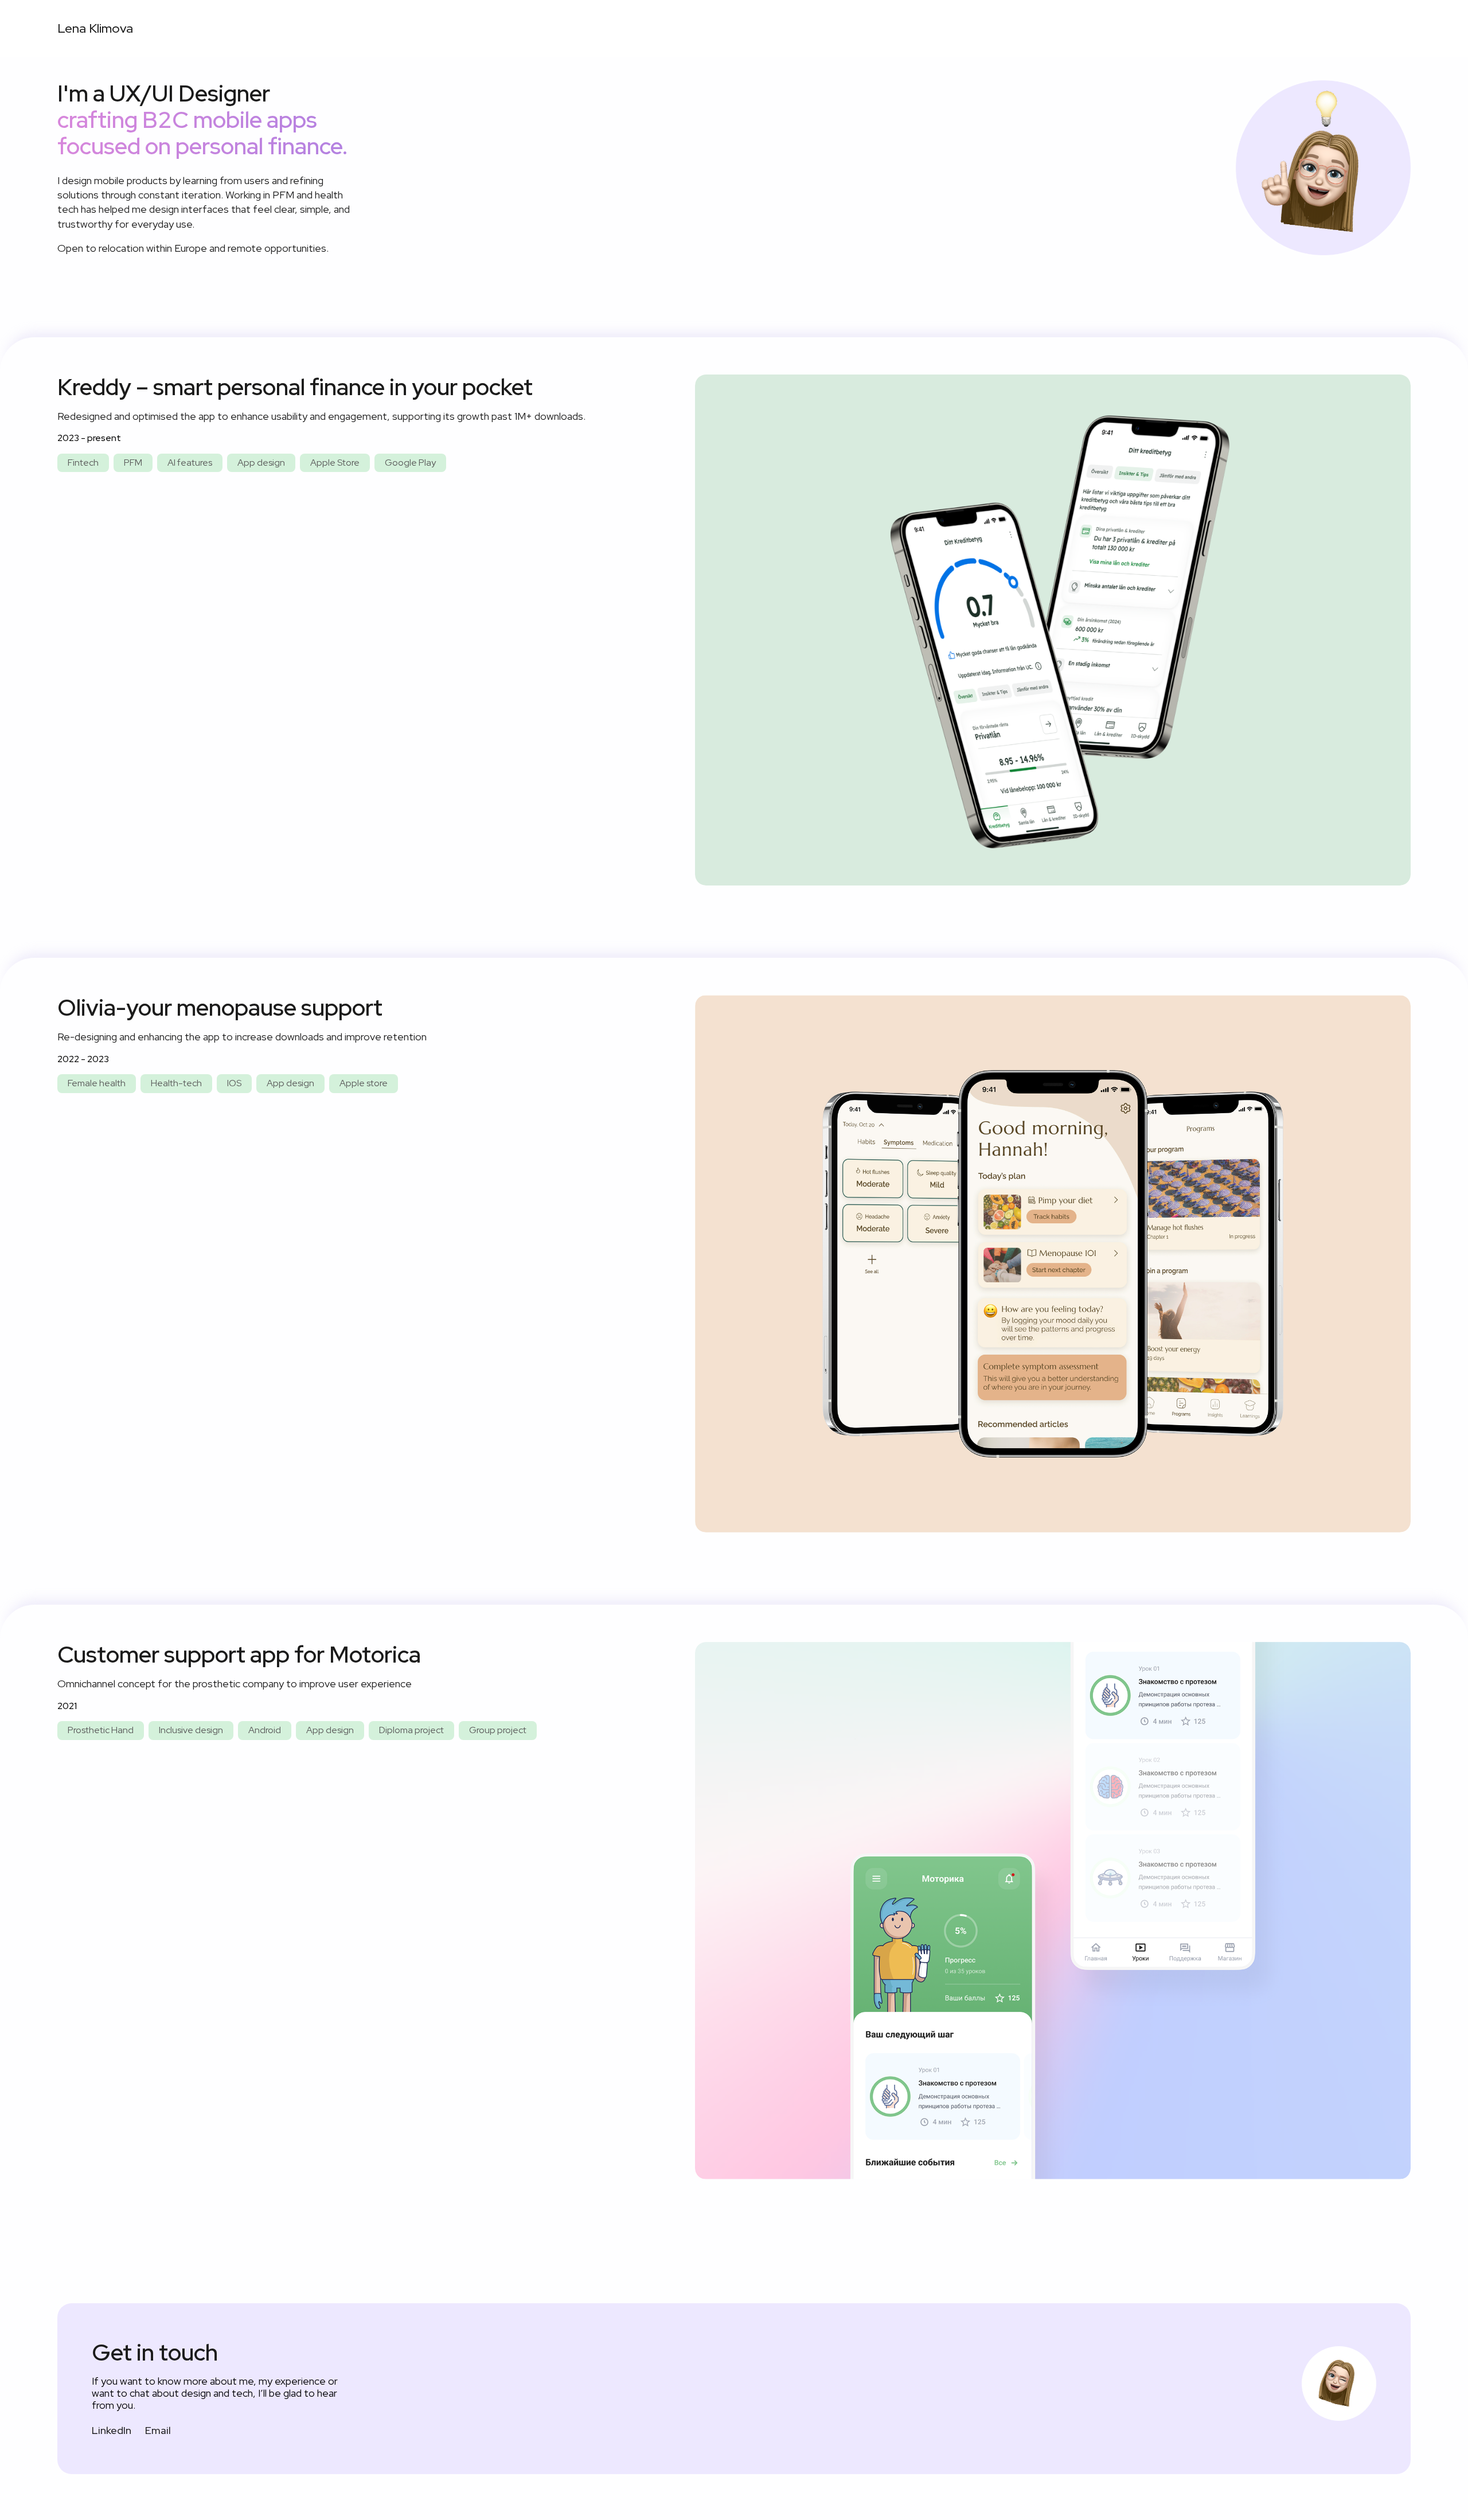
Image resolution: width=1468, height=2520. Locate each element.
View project (1053, 629)
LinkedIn (112, 2430)
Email (158, 2430)
